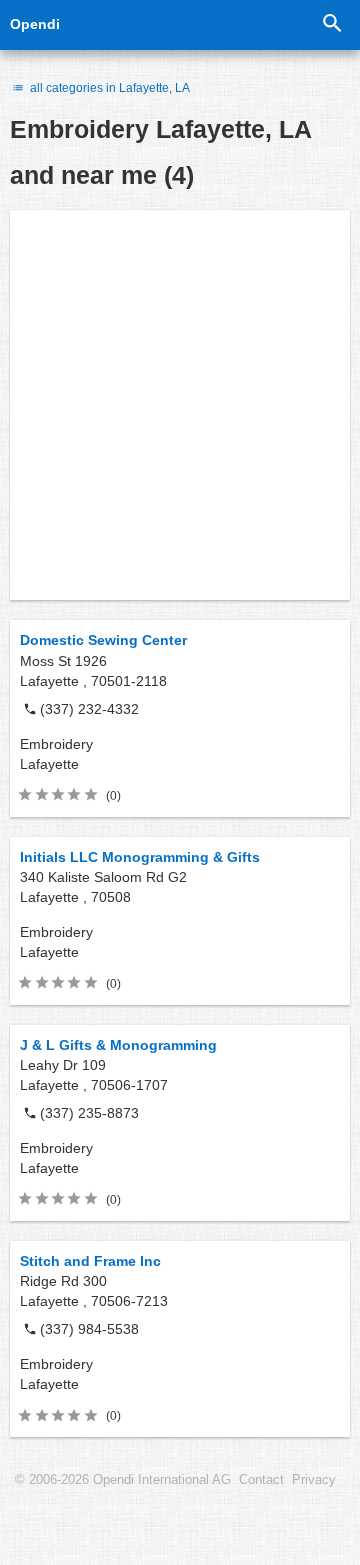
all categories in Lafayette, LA (108, 88)
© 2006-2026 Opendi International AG (123, 1480)
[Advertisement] (180, 405)
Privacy (314, 1480)
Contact (261, 1480)
